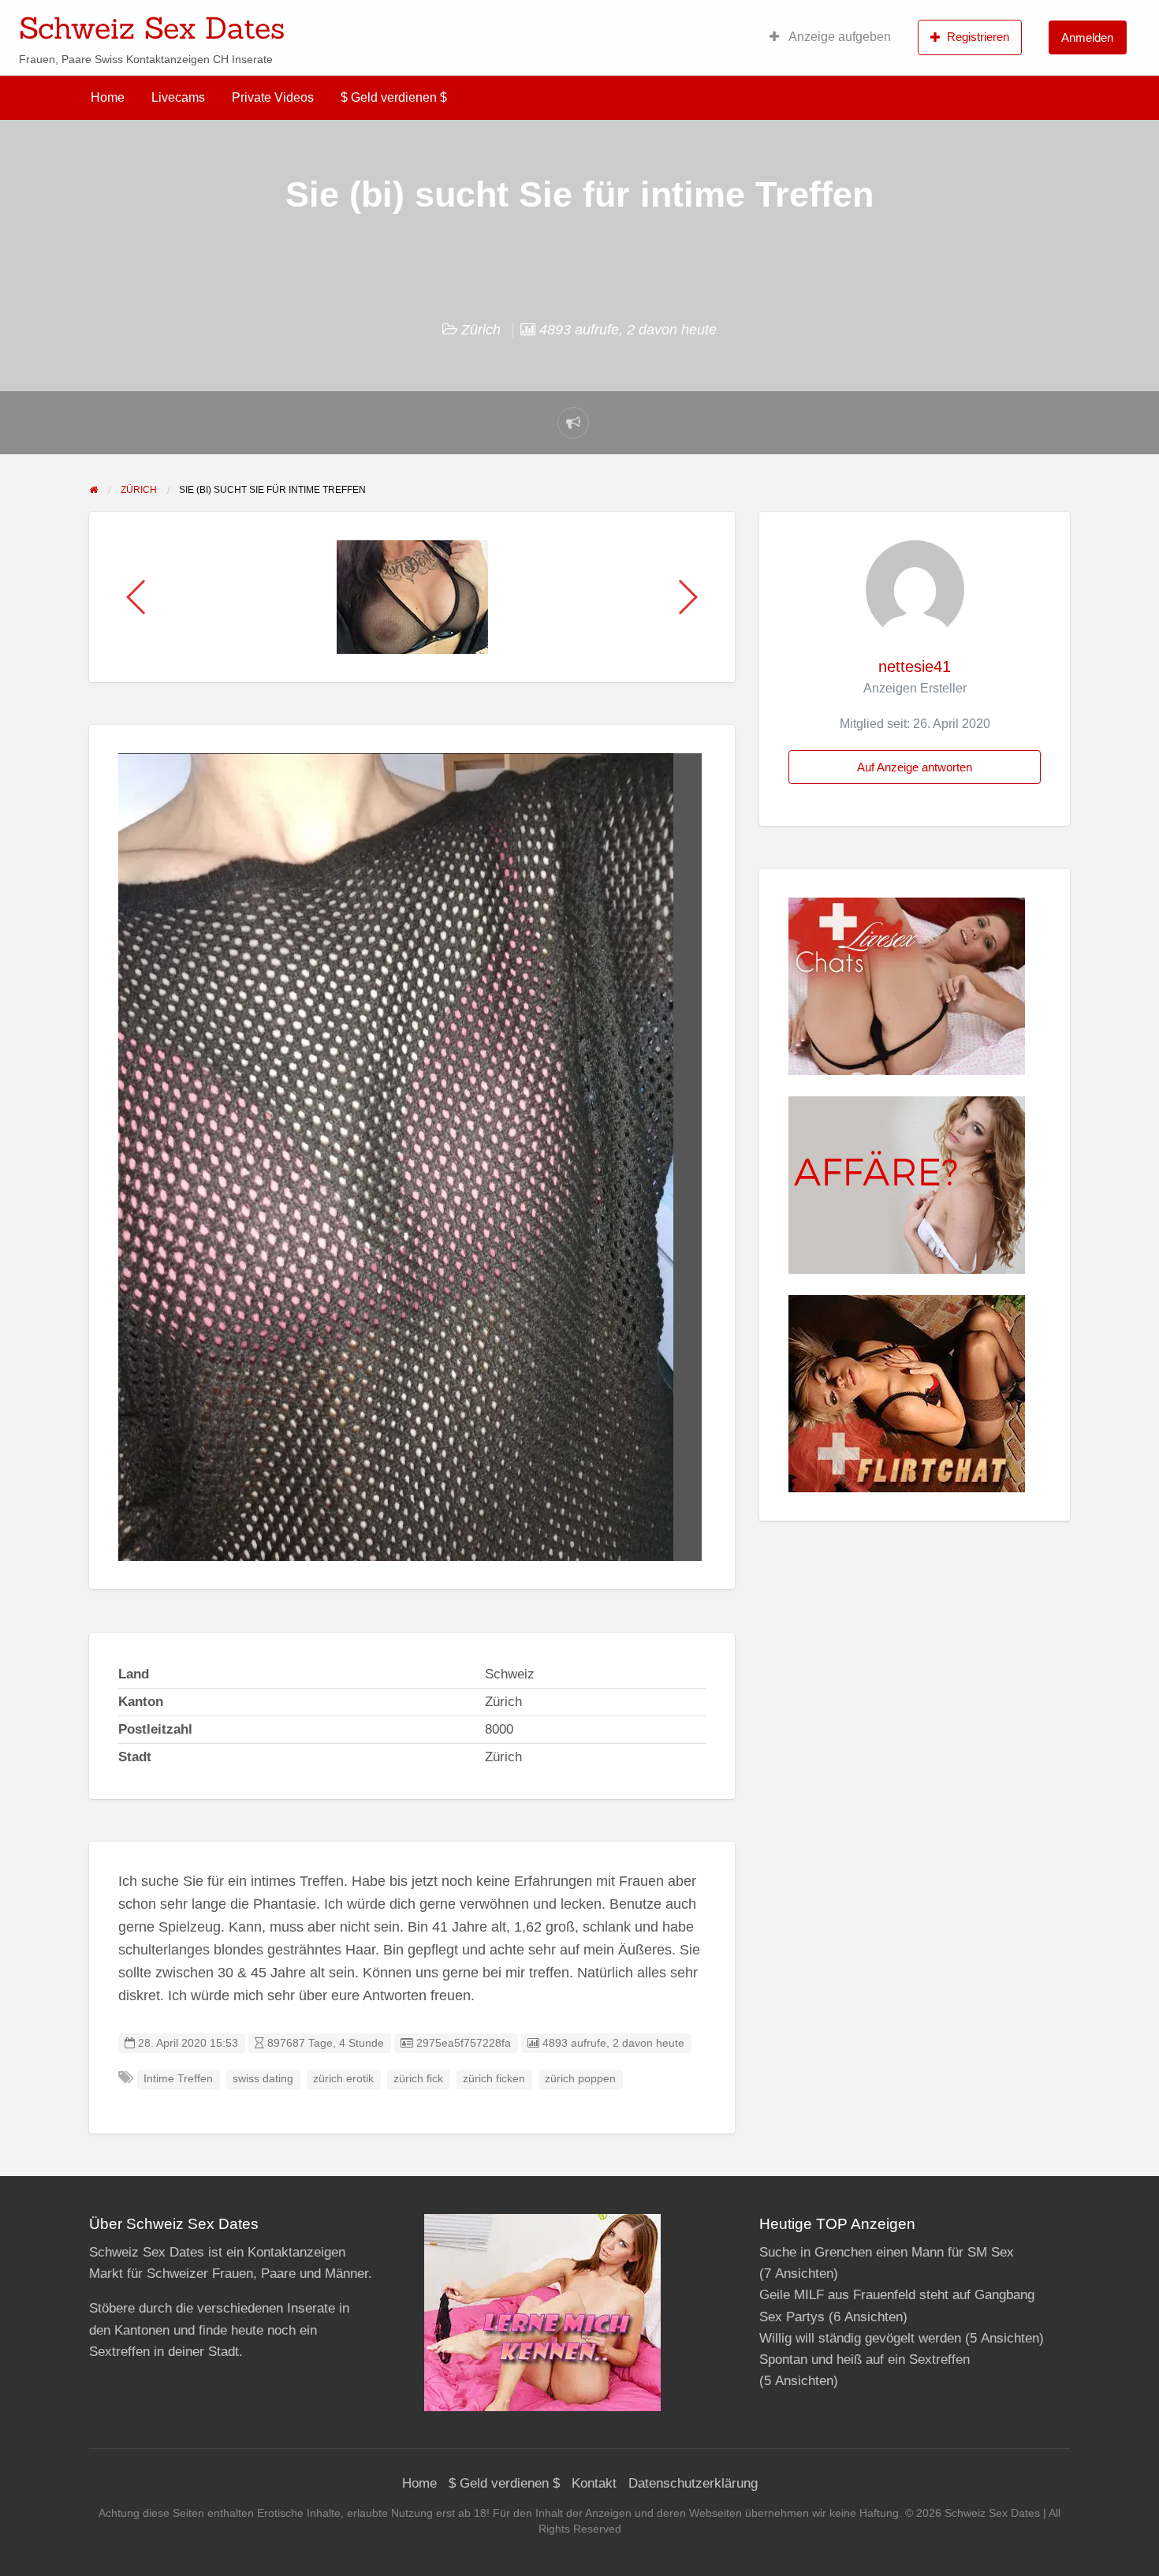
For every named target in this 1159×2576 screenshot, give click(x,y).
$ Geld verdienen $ (394, 97)
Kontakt (594, 2483)
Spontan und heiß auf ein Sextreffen (865, 2359)
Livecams (178, 97)
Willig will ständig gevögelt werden (860, 2338)
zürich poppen (580, 2079)
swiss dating (263, 2079)
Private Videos (273, 97)
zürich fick (418, 2079)
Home (108, 97)
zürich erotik (343, 2079)
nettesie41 (915, 666)
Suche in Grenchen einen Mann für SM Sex (887, 2252)
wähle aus (682, 23)
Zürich (481, 330)
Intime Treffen (178, 2079)
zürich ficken (494, 2079)
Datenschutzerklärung (693, 2483)
